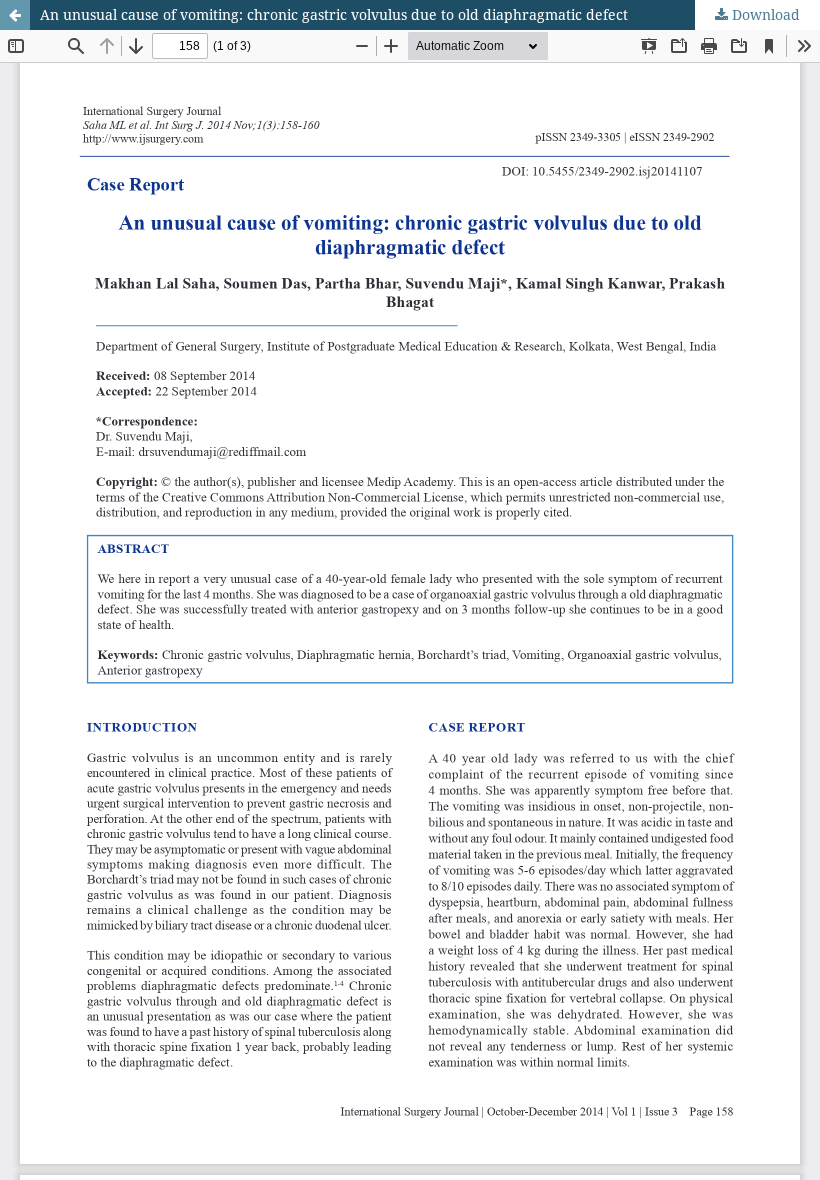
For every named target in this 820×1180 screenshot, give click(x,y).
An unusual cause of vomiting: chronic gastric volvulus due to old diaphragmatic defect (334, 14)
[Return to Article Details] (15, 15)
